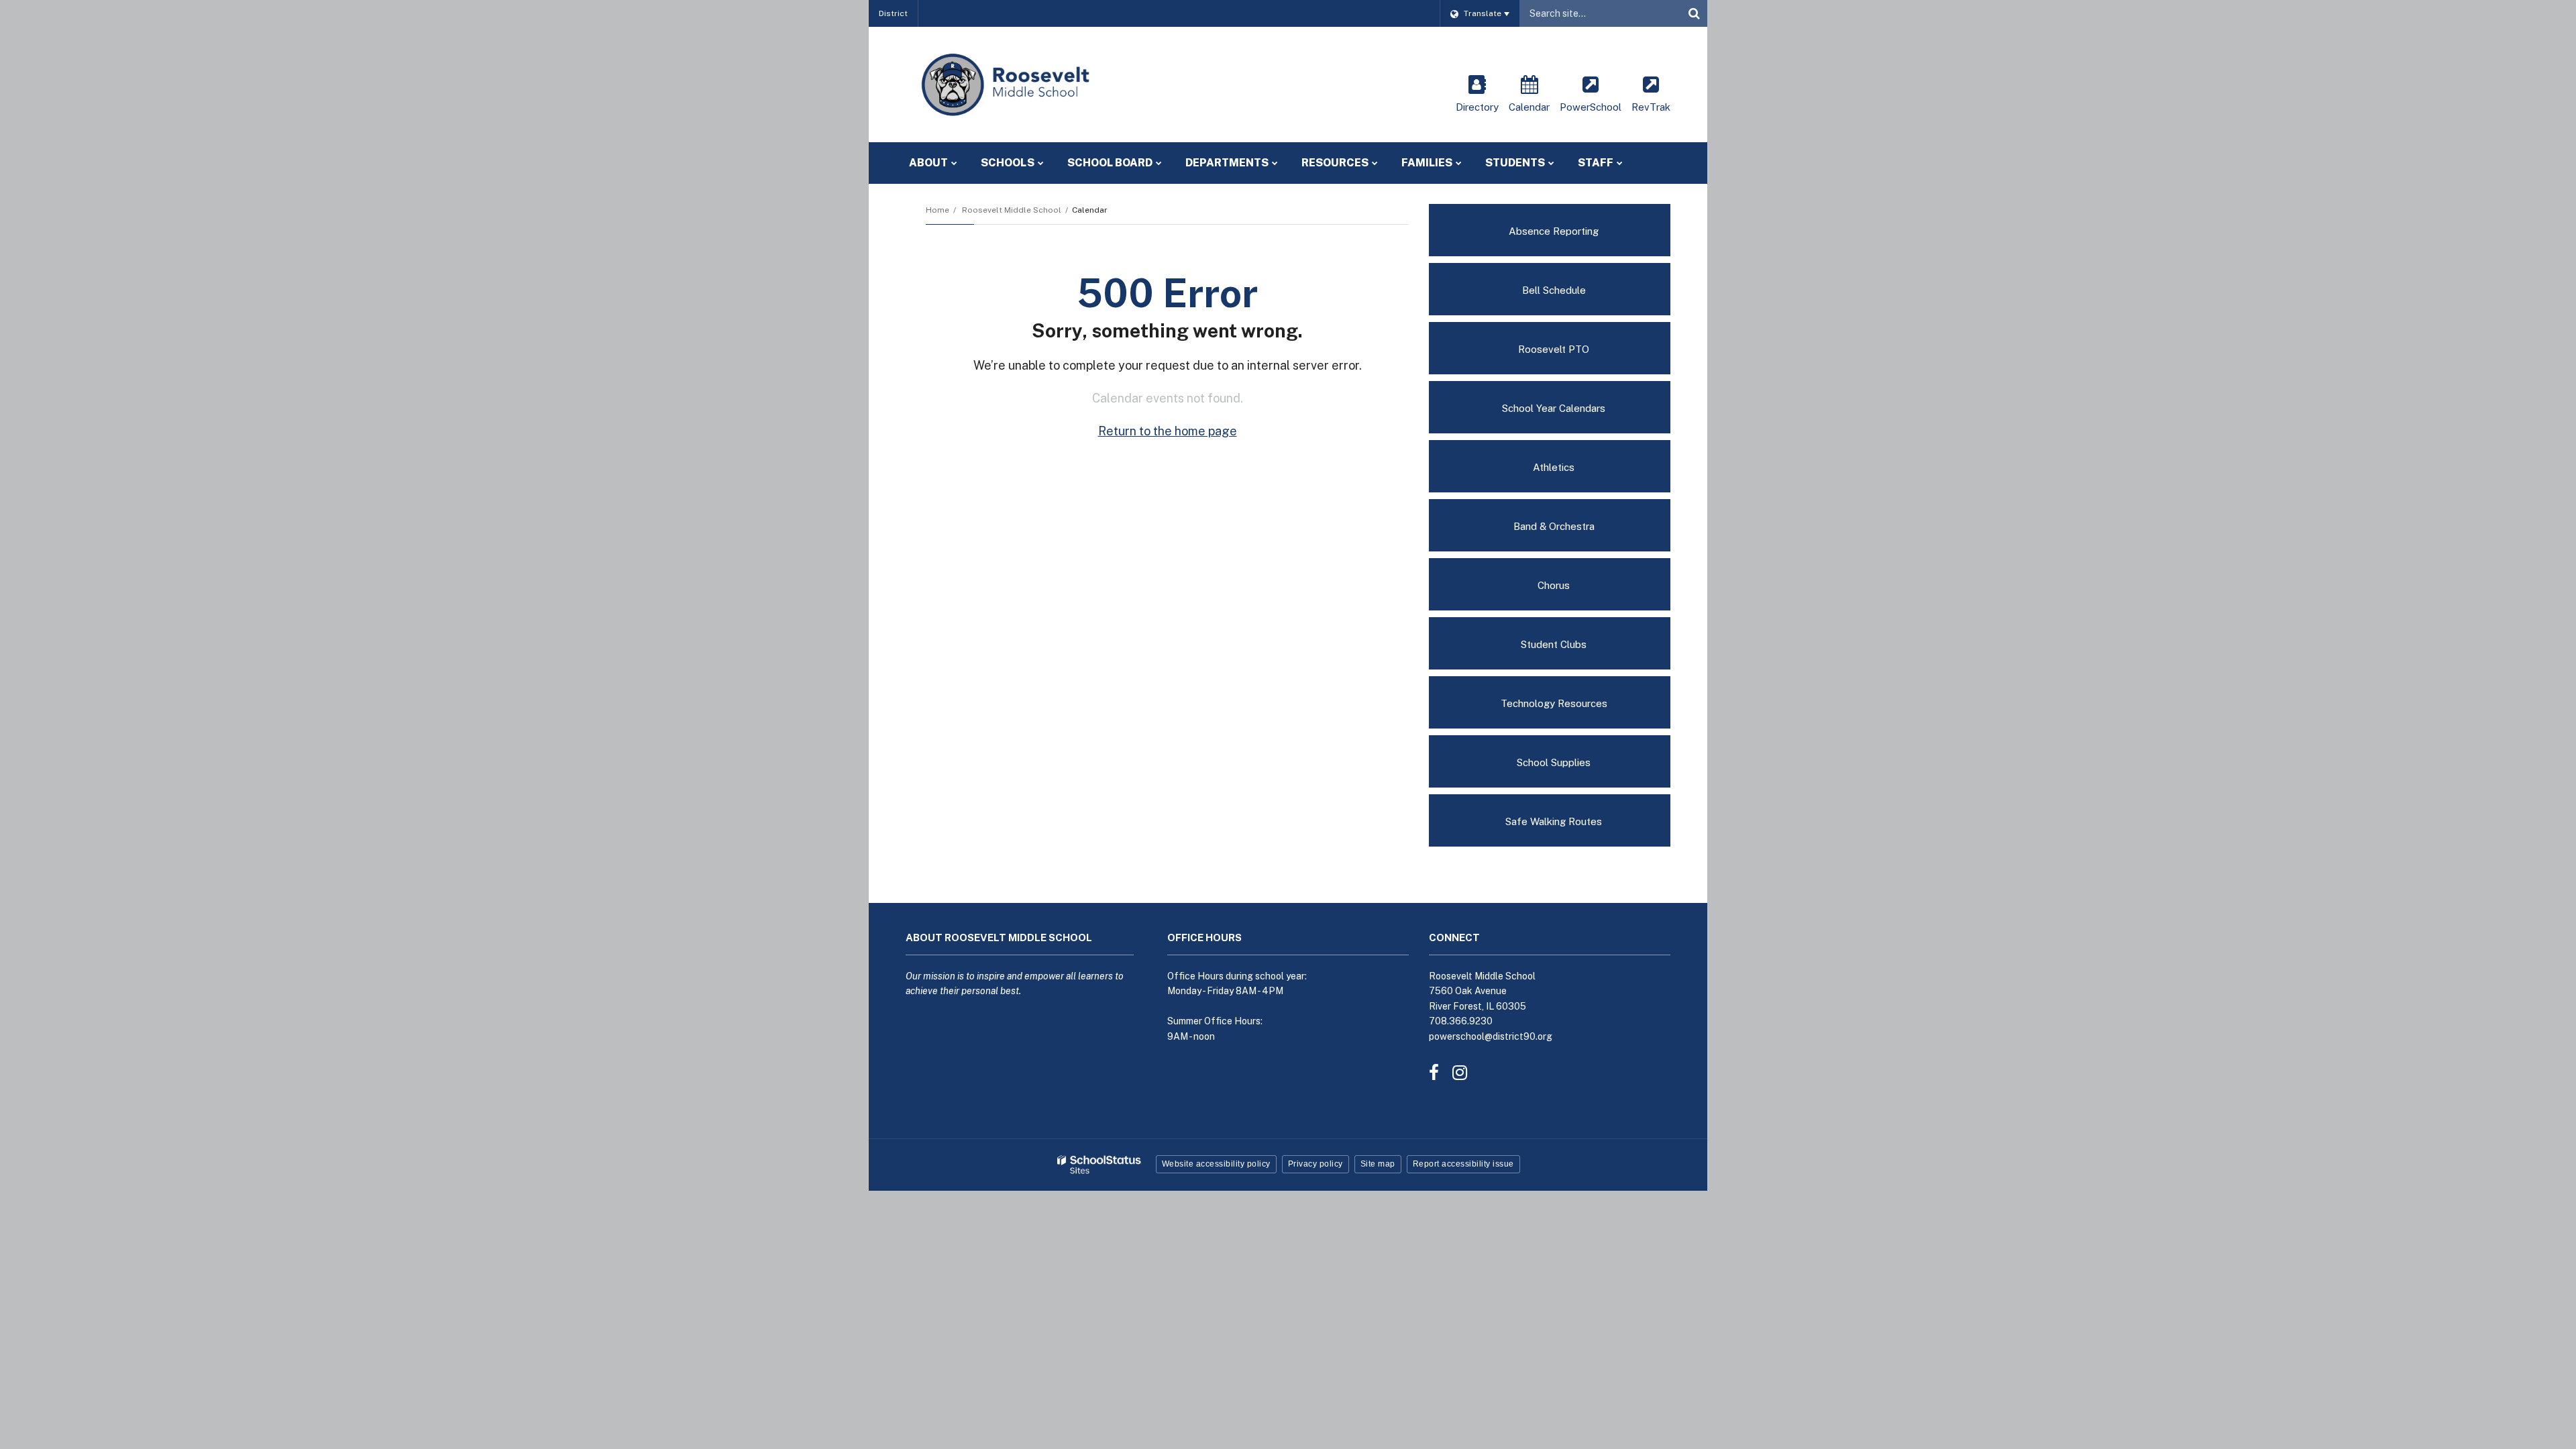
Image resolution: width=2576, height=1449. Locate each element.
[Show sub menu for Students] (1551, 163)
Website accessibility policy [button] (1216, 1164)
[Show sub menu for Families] (1459, 163)
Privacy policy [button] (1316, 1164)
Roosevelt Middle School (1012, 210)
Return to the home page (1168, 431)
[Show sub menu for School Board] (1159, 163)
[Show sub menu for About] (954, 163)
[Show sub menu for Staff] (1620, 163)
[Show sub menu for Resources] (1375, 163)
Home (937, 210)
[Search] (1694, 13)
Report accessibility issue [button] (1463, 1164)
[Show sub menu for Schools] (1041, 163)
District (893, 13)
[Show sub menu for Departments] (1275, 163)
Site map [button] (1378, 1164)
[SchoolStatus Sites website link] (1099, 1165)
